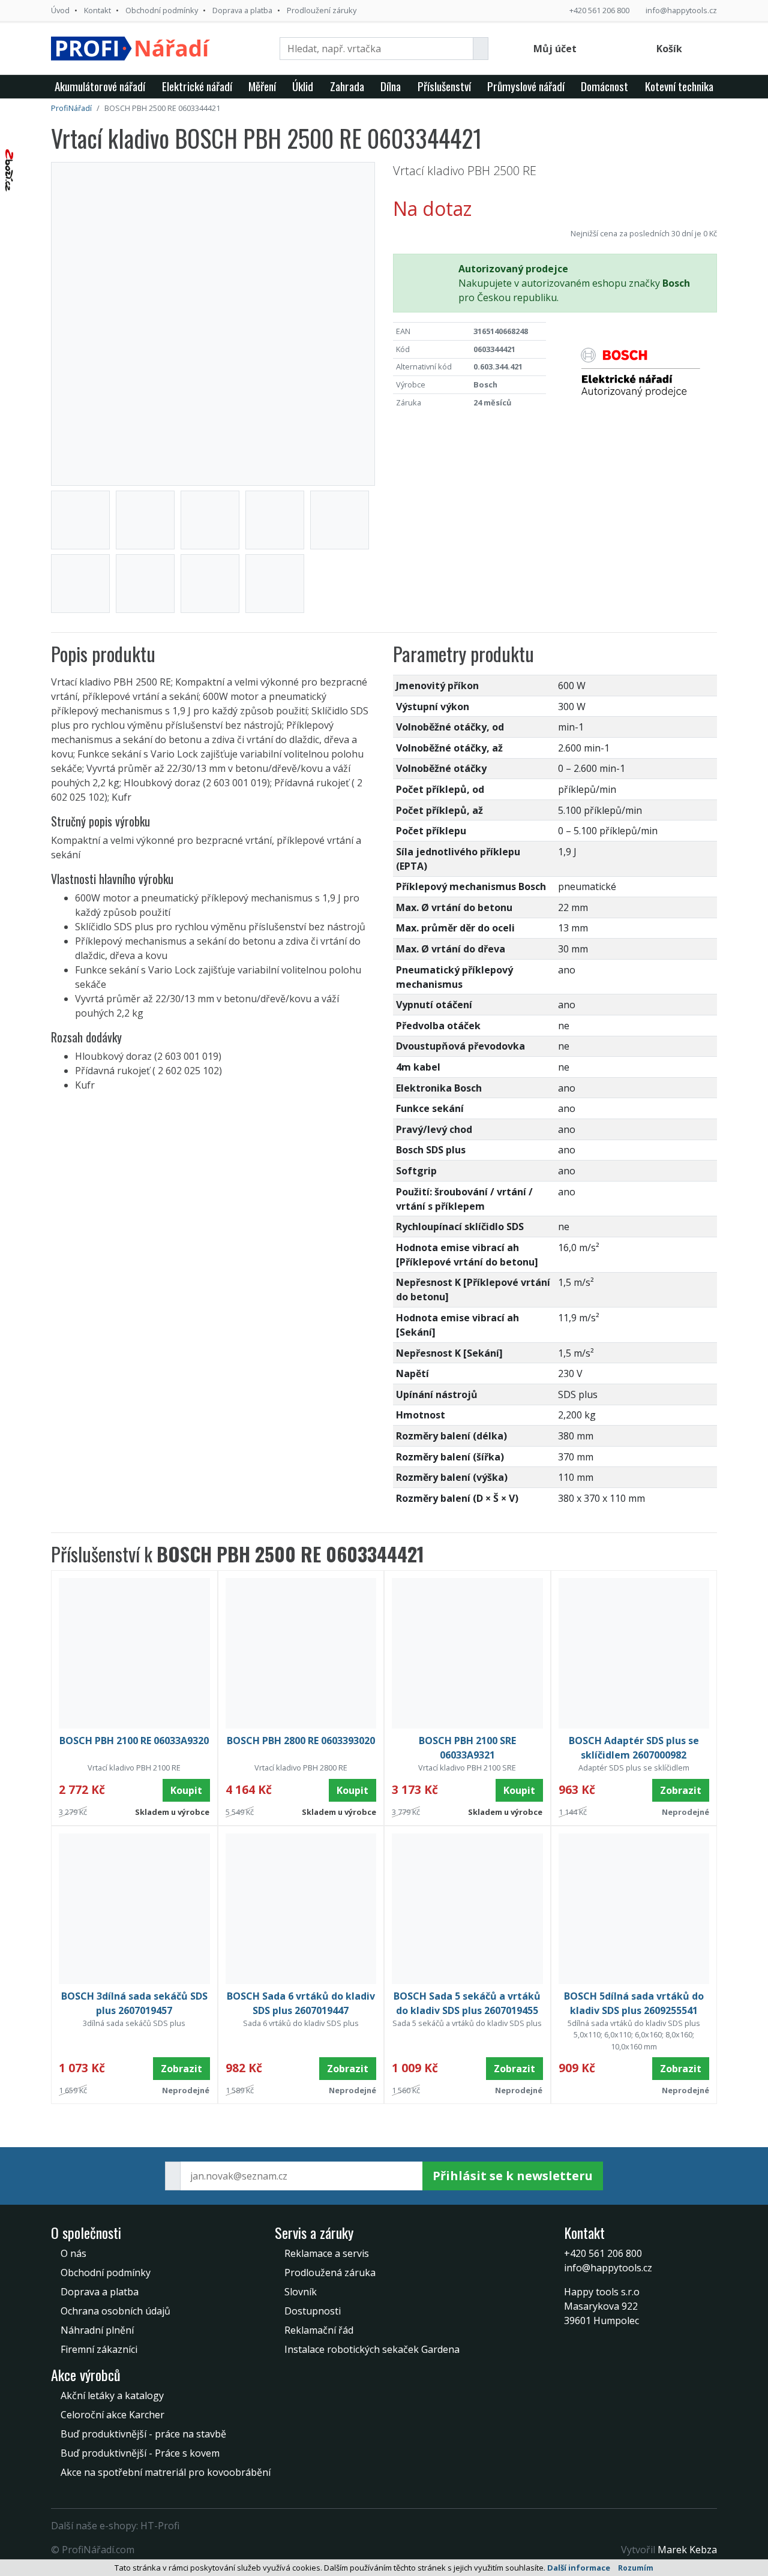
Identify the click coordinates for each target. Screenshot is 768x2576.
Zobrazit (681, 1790)
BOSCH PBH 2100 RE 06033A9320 (134, 1741)
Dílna (391, 86)
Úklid (303, 86)
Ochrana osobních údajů (115, 2311)
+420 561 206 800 (599, 10)
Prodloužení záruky (322, 10)
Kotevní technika (679, 86)
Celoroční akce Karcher (112, 2415)
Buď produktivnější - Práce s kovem (140, 2453)
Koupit (186, 1790)
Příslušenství (444, 86)
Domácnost (604, 86)
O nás (73, 2253)
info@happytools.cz (681, 10)
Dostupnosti (313, 2311)
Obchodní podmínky (162, 10)
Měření (262, 86)
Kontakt (97, 10)
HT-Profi (160, 2526)
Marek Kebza (687, 2550)
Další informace (579, 2568)
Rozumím (636, 2568)
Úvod (60, 10)
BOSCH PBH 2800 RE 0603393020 (301, 1741)
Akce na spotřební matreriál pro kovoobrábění (166, 2472)
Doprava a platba (242, 10)
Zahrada (347, 86)
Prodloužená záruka (330, 2273)
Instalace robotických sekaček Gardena (372, 2349)
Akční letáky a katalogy (112, 2395)
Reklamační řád (319, 2330)
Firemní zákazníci (99, 2349)
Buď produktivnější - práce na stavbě (143, 2434)
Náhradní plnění (97, 2330)
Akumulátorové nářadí (100, 86)
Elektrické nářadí (197, 86)
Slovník (301, 2292)
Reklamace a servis (327, 2253)
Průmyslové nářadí (526, 86)
